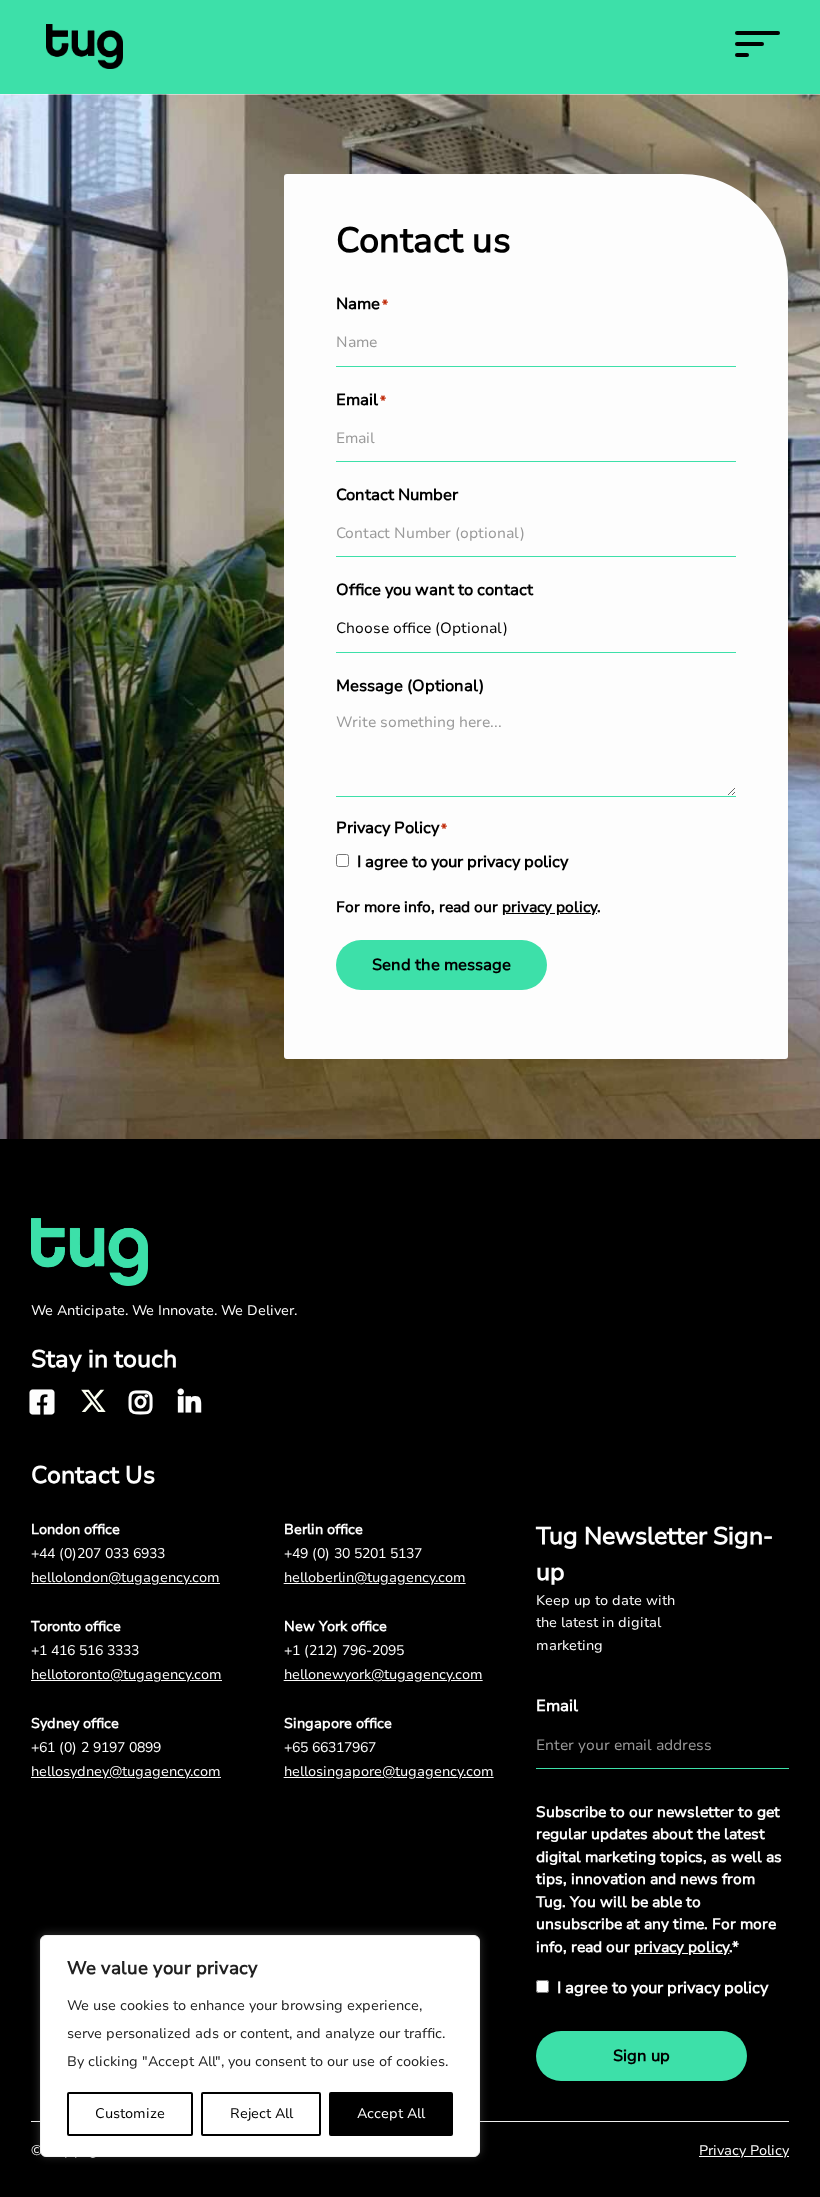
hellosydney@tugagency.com (126, 1771)
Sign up (641, 2056)
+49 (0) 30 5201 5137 (353, 1553)
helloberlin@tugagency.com (375, 1577)
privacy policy (549, 907)
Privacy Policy (744, 2150)
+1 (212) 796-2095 (344, 1650)
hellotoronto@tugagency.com (126, 1674)
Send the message (441, 965)
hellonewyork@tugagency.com (383, 1674)
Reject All (261, 2113)
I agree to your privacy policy (462, 862)
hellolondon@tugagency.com (125, 1577)
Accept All (391, 2113)
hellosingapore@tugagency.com (389, 1771)
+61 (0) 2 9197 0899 (96, 1747)
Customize (130, 2113)
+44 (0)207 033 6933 (98, 1553)
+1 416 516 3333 (85, 1650)
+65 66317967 (330, 1747)
